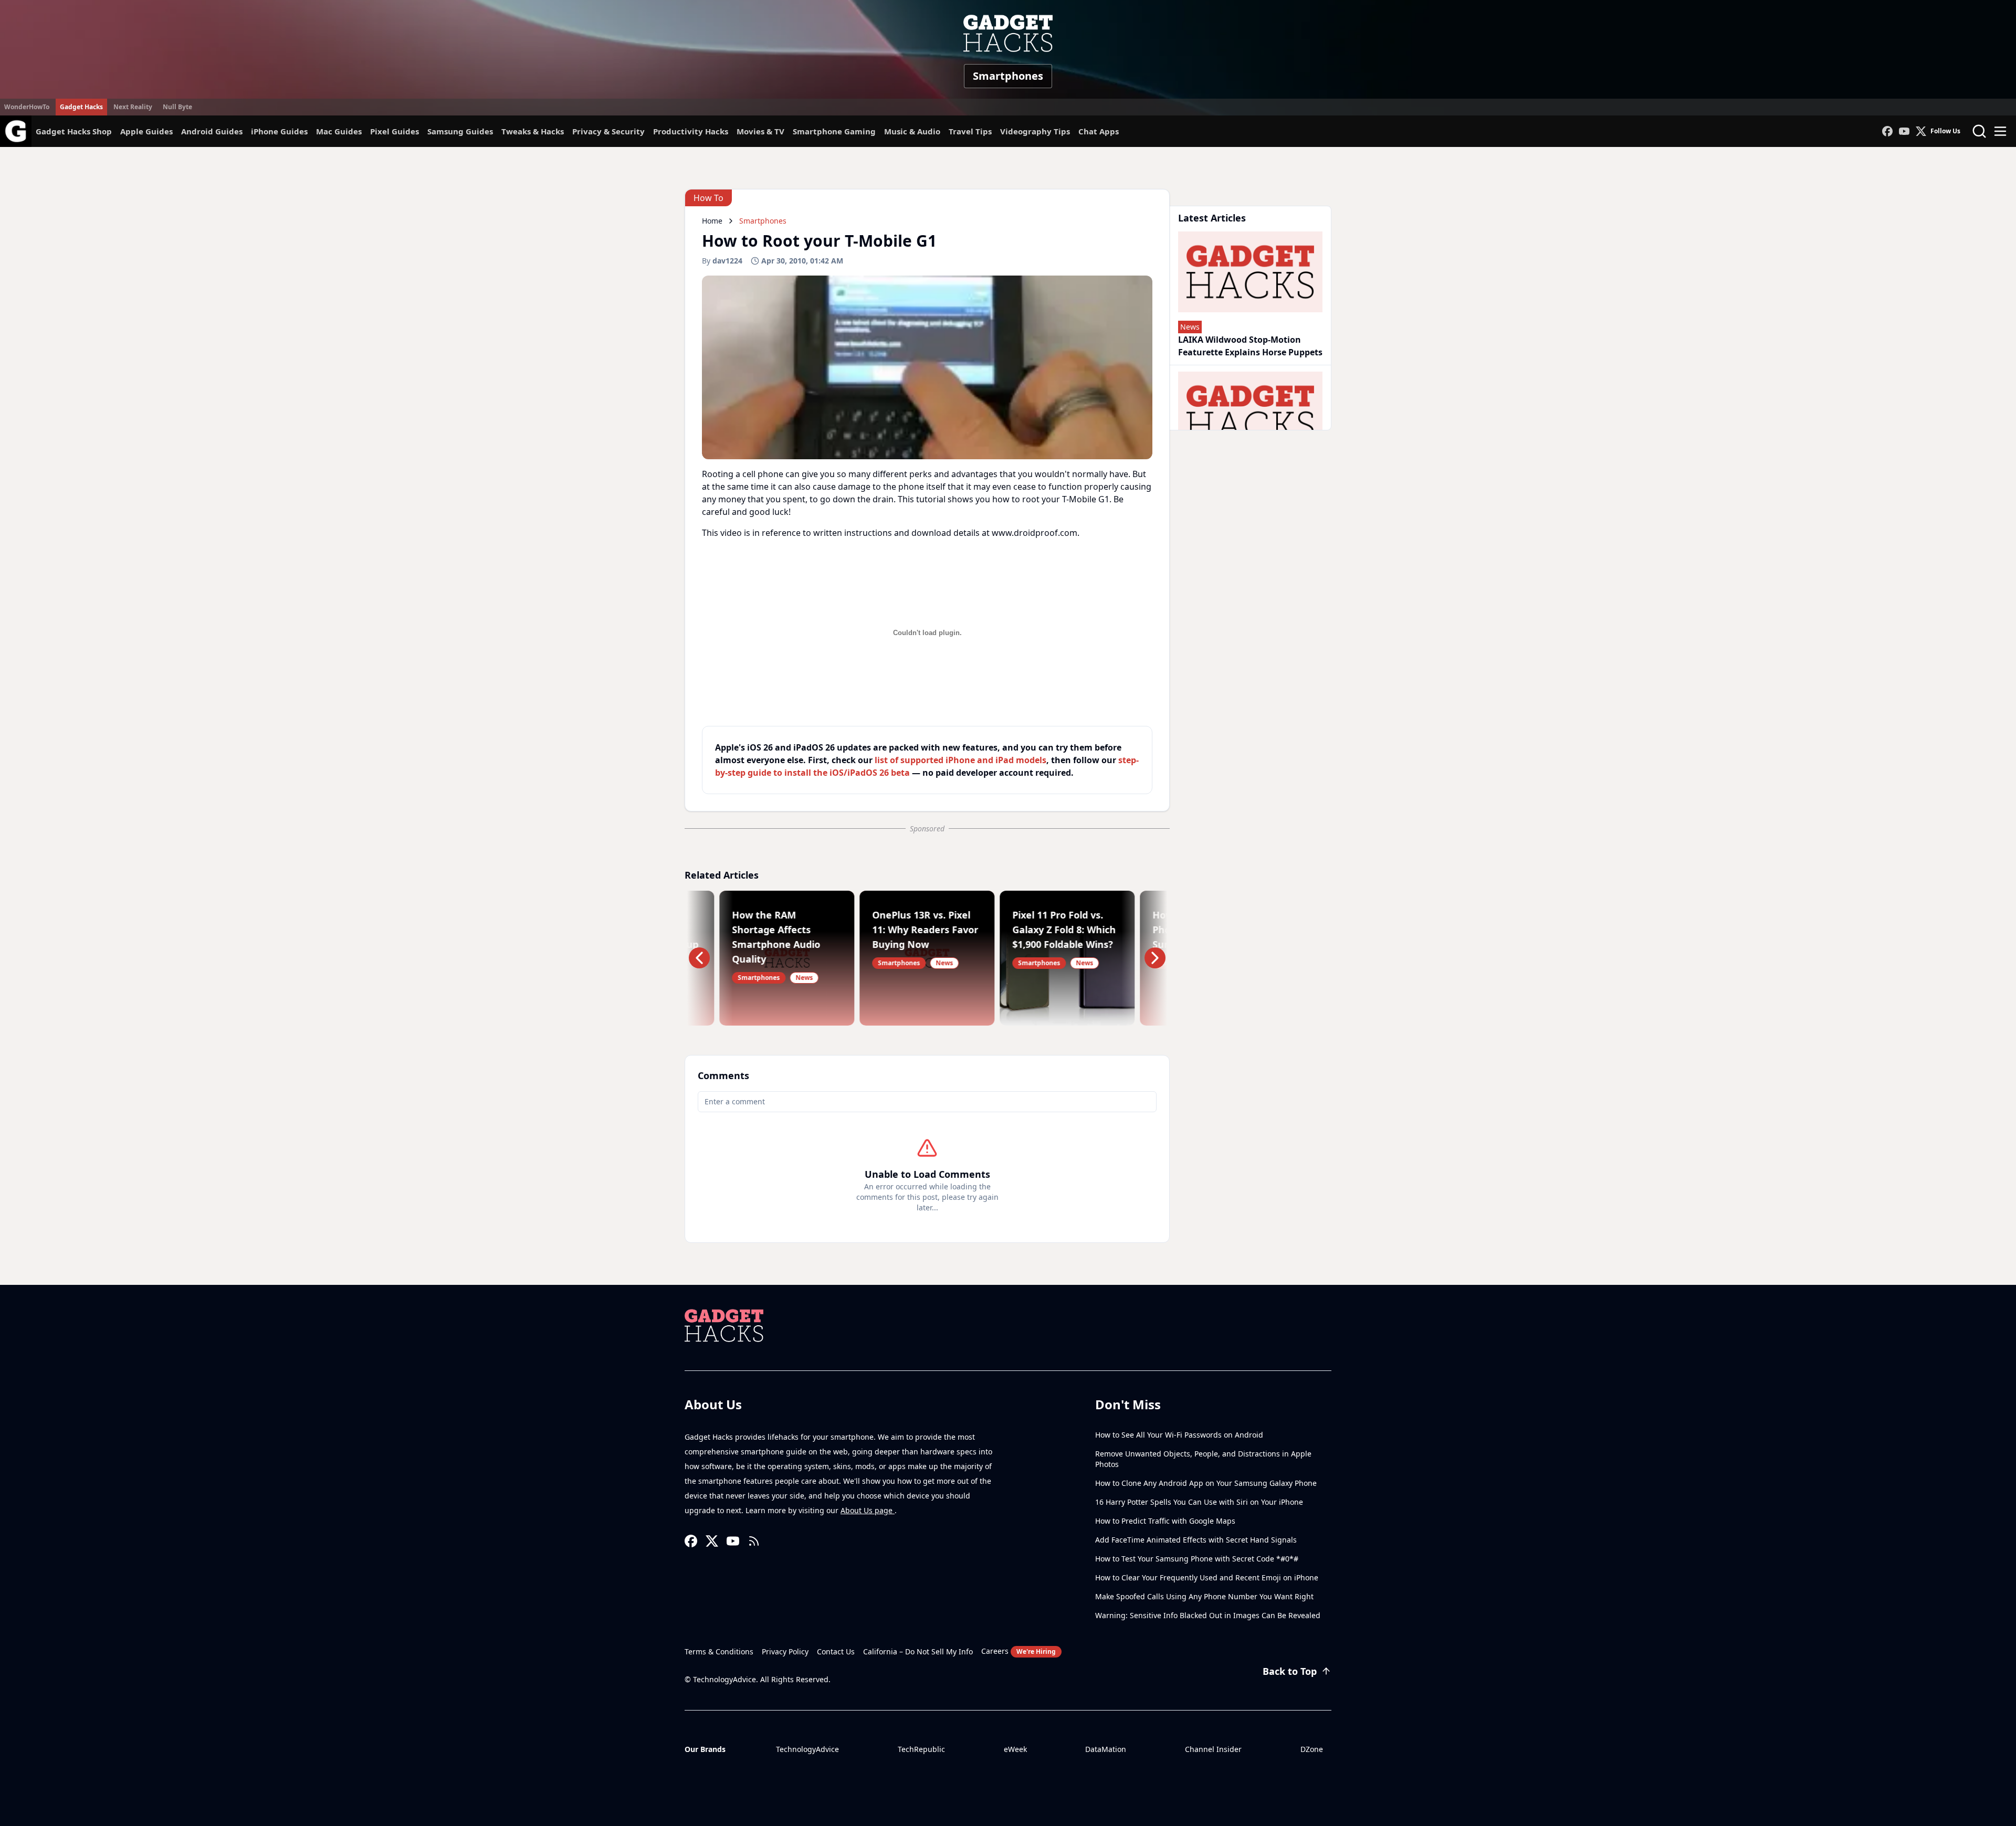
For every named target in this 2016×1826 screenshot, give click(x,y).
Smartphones (1008, 76)
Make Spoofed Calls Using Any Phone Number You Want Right (1204, 1596)
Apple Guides (146, 131)
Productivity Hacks (691, 131)
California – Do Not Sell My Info (918, 1651)
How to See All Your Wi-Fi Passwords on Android (1179, 1435)
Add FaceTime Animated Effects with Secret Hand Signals (1196, 1540)
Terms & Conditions (719, 1651)
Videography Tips (1035, 131)
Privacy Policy (785, 1651)
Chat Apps (1099, 131)
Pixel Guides (395, 131)
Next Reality (133, 107)
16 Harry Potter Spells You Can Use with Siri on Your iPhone (1199, 1502)
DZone (1312, 1749)
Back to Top (1290, 1671)
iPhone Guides (279, 131)
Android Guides (212, 131)
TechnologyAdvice (807, 1749)
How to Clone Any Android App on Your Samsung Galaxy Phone (1206, 1483)
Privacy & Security (608, 131)
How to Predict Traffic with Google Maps (1165, 1521)
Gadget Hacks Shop (74, 131)
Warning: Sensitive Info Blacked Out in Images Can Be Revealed (1208, 1615)
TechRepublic (921, 1749)
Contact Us (836, 1651)
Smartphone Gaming (834, 131)
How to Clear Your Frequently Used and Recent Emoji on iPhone (1207, 1577)
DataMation (1106, 1749)
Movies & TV (760, 131)
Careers (1018, 1651)
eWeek (1015, 1749)
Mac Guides (339, 131)
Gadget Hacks (81, 107)
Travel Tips (970, 131)
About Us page (868, 1510)
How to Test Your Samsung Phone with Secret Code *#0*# (1197, 1559)
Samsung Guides (460, 131)
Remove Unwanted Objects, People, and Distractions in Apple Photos (1203, 1459)
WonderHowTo (27, 107)
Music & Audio (912, 131)
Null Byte (177, 107)
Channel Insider (1213, 1749)
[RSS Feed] (754, 1541)
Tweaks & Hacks (533, 131)
